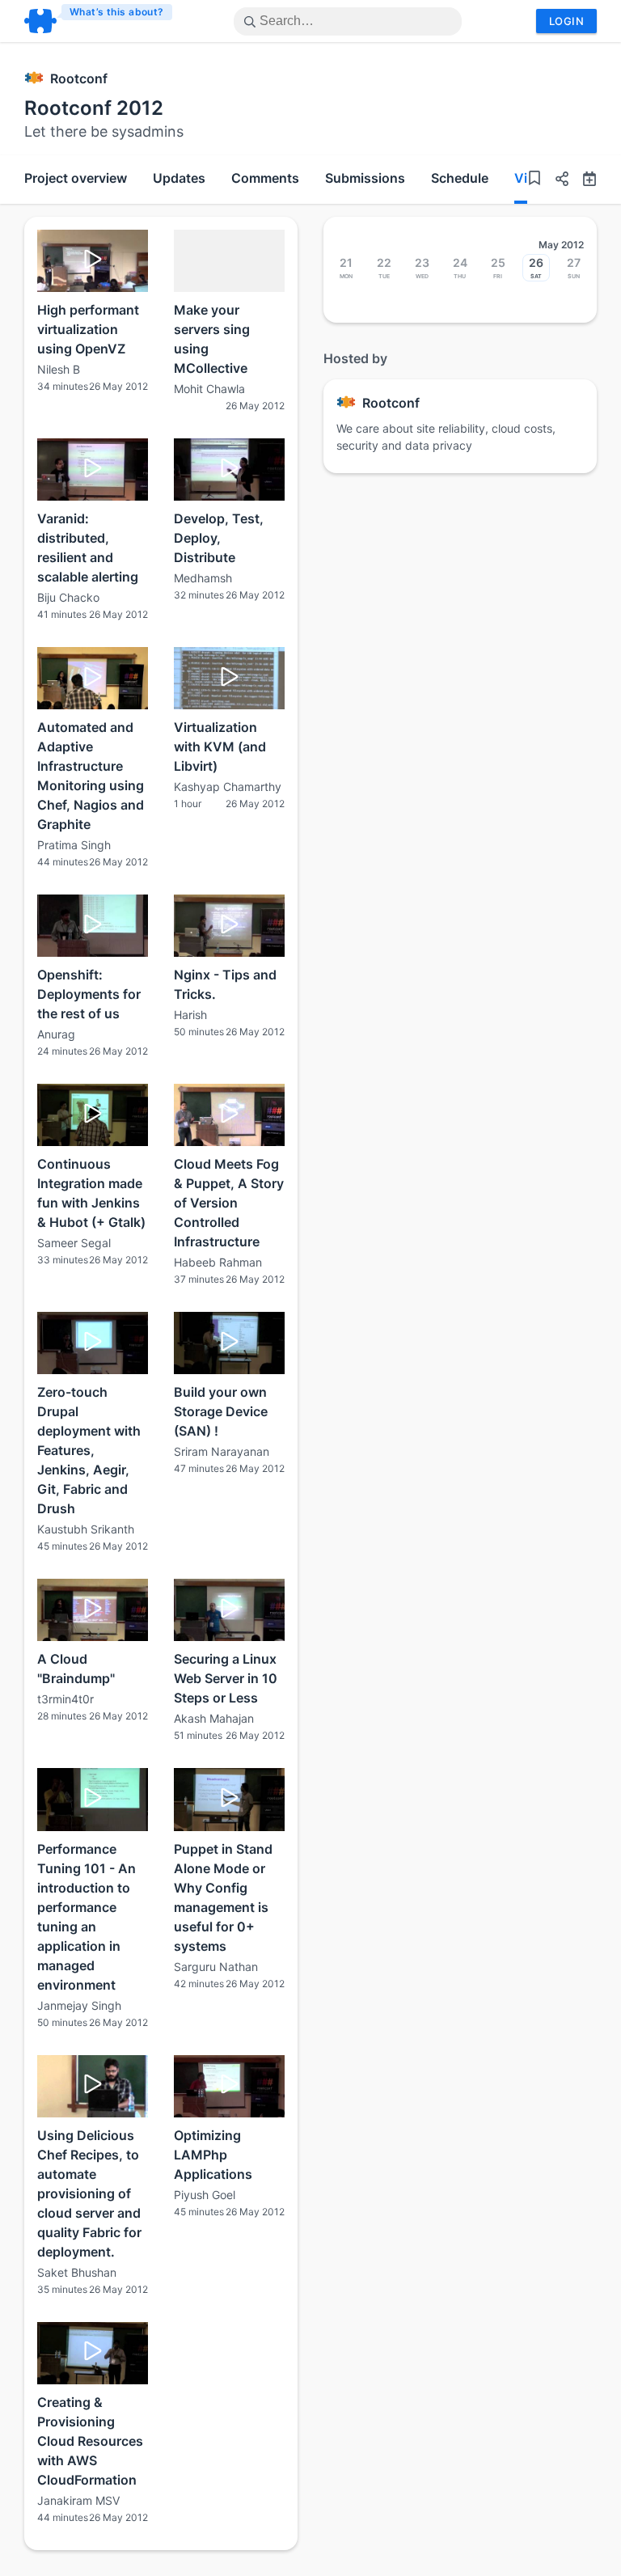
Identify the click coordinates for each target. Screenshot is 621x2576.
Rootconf (79, 78)
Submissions (365, 178)
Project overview (76, 178)
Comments (265, 178)
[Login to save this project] (534, 180)
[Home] (99, 21)
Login (566, 21)
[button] (556, 181)
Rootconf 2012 (94, 108)
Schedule (460, 178)
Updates (179, 178)
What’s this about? (117, 12)
